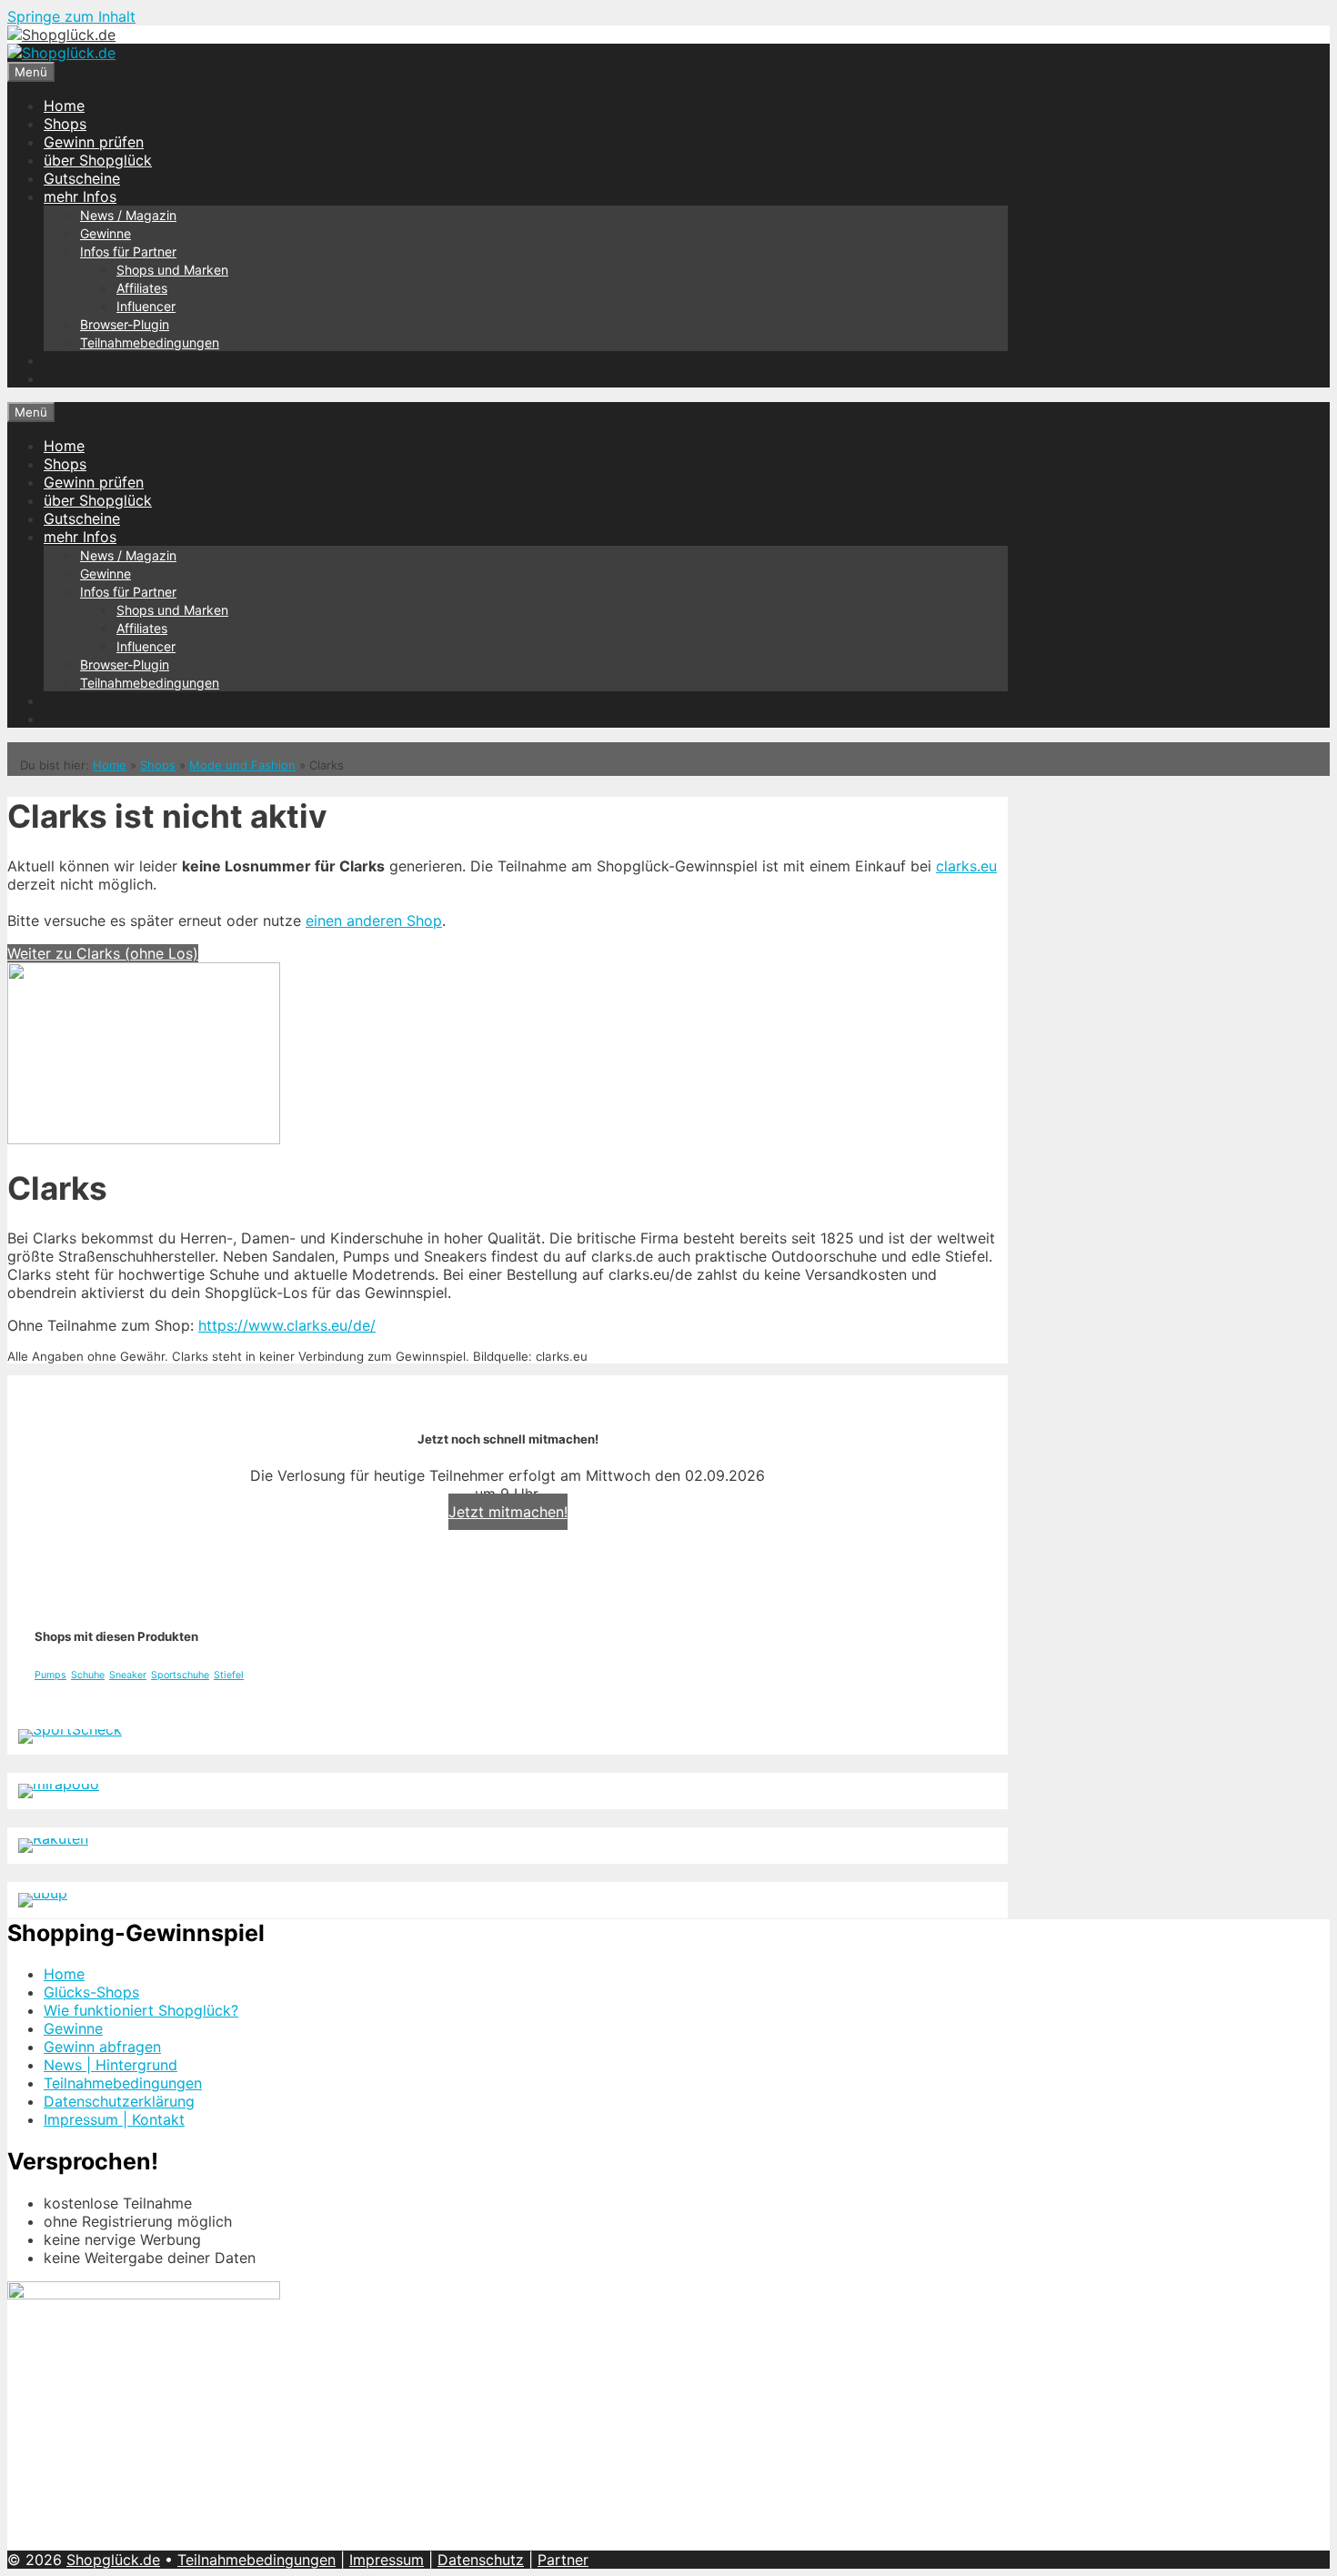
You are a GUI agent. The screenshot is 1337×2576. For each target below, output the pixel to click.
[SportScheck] (70, 1729)
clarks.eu (966, 866)
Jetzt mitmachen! (508, 1512)
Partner (563, 2560)
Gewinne (106, 233)
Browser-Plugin (125, 324)
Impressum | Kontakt (114, 2119)
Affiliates (142, 288)
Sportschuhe (180, 1675)
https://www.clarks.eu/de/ (287, 1325)
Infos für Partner (128, 252)
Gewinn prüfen (94, 142)
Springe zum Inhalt (71, 16)
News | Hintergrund (111, 2065)
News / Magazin (128, 215)
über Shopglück (98, 160)
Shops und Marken (172, 270)
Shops (65, 124)
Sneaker (128, 1675)
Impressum (387, 2560)
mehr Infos (80, 196)
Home (64, 106)
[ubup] (43, 1893)
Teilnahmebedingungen (150, 342)
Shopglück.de (113, 2560)
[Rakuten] (53, 1838)
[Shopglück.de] (61, 35)
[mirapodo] (59, 1784)
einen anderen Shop (374, 921)
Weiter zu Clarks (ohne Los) (103, 953)
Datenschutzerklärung (119, 2101)
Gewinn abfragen (102, 2047)
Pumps (50, 1675)
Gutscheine (82, 178)
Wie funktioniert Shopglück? (141, 2010)
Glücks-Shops (91, 1992)
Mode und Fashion (242, 765)
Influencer (146, 306)
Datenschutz (481, 2560)
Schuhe (88, 1675)
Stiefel (229, 1675)
